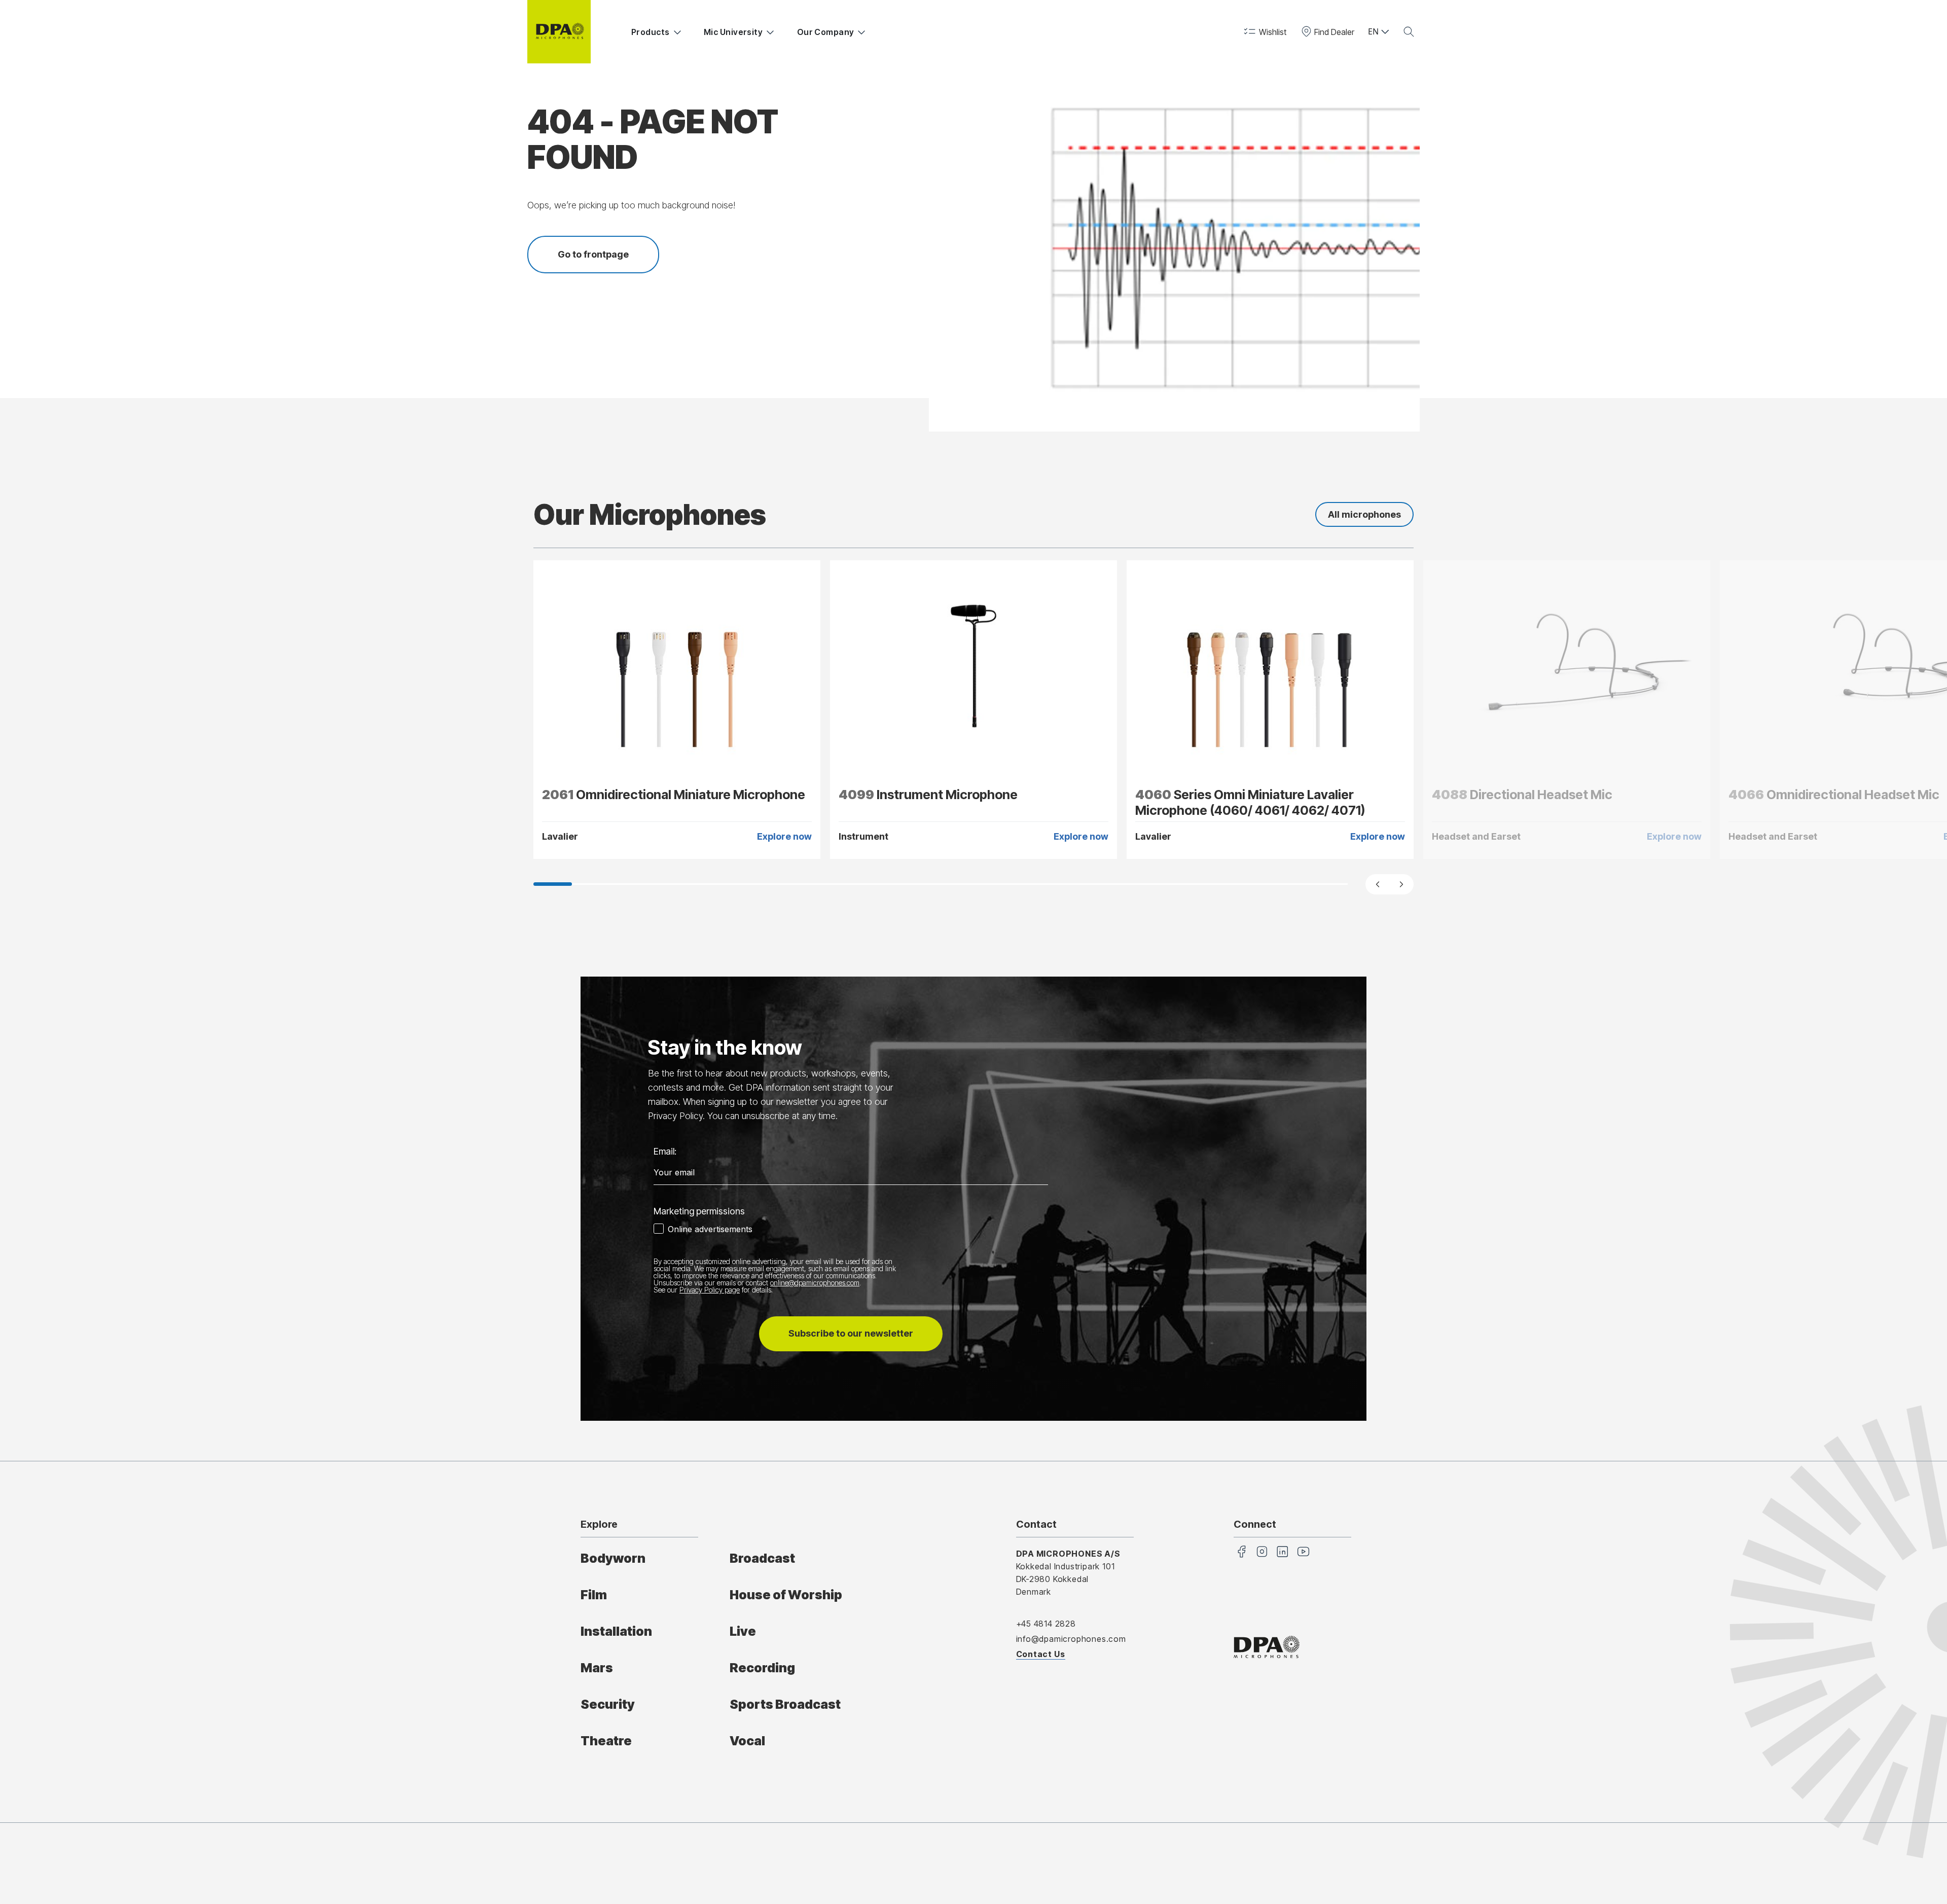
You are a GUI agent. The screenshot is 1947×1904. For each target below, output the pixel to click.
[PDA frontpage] (559, 32)
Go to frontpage (593, 254)
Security (608, 1704)
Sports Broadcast (785, 1704)
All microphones (1364, 514)
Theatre (606, 1741)
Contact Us (1041, 1654)
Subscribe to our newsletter (851, 1333)
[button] (1264, 32)
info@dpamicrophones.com (1071, 1639)
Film (594, 1595)
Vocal (747, 1741)
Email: (665, 1151)
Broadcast (762, 1558)
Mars (597, 1668)
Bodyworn (613, 1558)
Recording (762, 1668)
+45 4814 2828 (1046, 1624)
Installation (616, 1631)
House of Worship (786, 1595)
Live (743, 1631)
